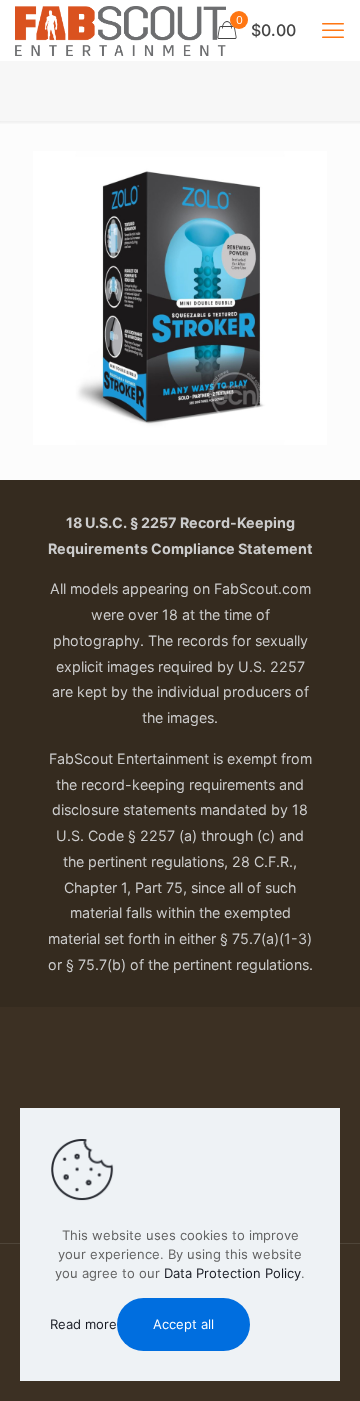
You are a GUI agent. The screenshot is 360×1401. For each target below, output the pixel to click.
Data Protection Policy (232, 1273)
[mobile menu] (333, 30)
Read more (83, 1324)
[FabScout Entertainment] (120, 30)
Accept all (183, 1324)
